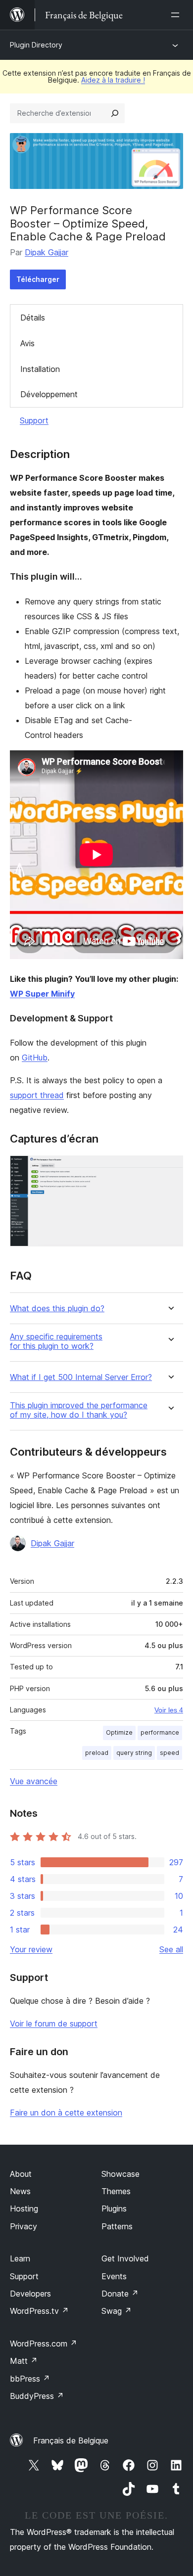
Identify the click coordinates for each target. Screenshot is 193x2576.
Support (34, 420)
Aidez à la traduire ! (113, 80)
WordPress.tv (39, 2311)
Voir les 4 (169, 1710)
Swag (117, 2311)
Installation (40, 369)
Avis (27, 343)
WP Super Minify (42, 994)
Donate (120, 2294)
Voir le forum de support (54, 2024)
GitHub (35, 1058)
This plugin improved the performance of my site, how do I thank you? (79, 1410)
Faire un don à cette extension (66, 2113)
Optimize (119, 1732)
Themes (116, 2191)
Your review (31, 1949)
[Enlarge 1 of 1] (170, 1169)
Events (114, 2276)
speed (169, 1753)
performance (160, 1732)
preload (97, 1753)
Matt (24, 2361)
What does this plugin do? (57, 1309)
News (20, 2191)
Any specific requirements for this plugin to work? (56, 1341)
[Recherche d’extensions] (115, 113)
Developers (30, 2294)
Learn (20, 2258)
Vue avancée (34, 1781)
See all (171, 1949)
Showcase (121, 2174)
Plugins (114, 2208)
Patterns (117, 2226)
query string (134, 1753)
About (21, 2174)
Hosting (24, 2208)
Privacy (24, 2226)
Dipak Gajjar (47, 252)
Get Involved (125, 2258)
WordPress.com (44, 2344)
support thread (37, 1095)
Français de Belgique (71, 2440)
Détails (33, 318)
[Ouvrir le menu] (177, 15)
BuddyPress (37, 2396)
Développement (49, 394)
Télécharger (38, 279)
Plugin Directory (36, 45)
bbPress (30, 2379)
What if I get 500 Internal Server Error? (81, 1377)
